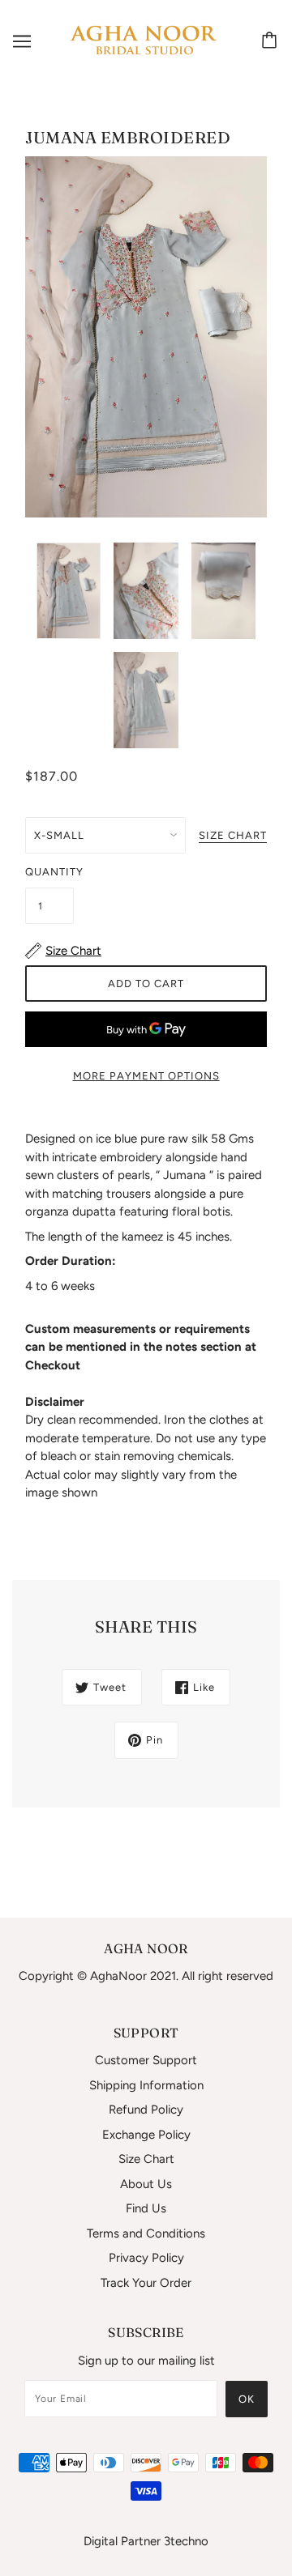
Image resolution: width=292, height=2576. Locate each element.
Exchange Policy (146, 2135)
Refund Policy (146, 2110)
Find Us (146, 2208)
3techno (186, 2541)
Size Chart (146, 2159)
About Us (146, 2184)
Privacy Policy (146, 2258)
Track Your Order (146, 2283)
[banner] (143, 40)
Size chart (233, 836)
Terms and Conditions (146, 2233)
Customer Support (146, 2060)
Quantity (49, 872)
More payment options (146, 1076)
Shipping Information (146, 2085)
